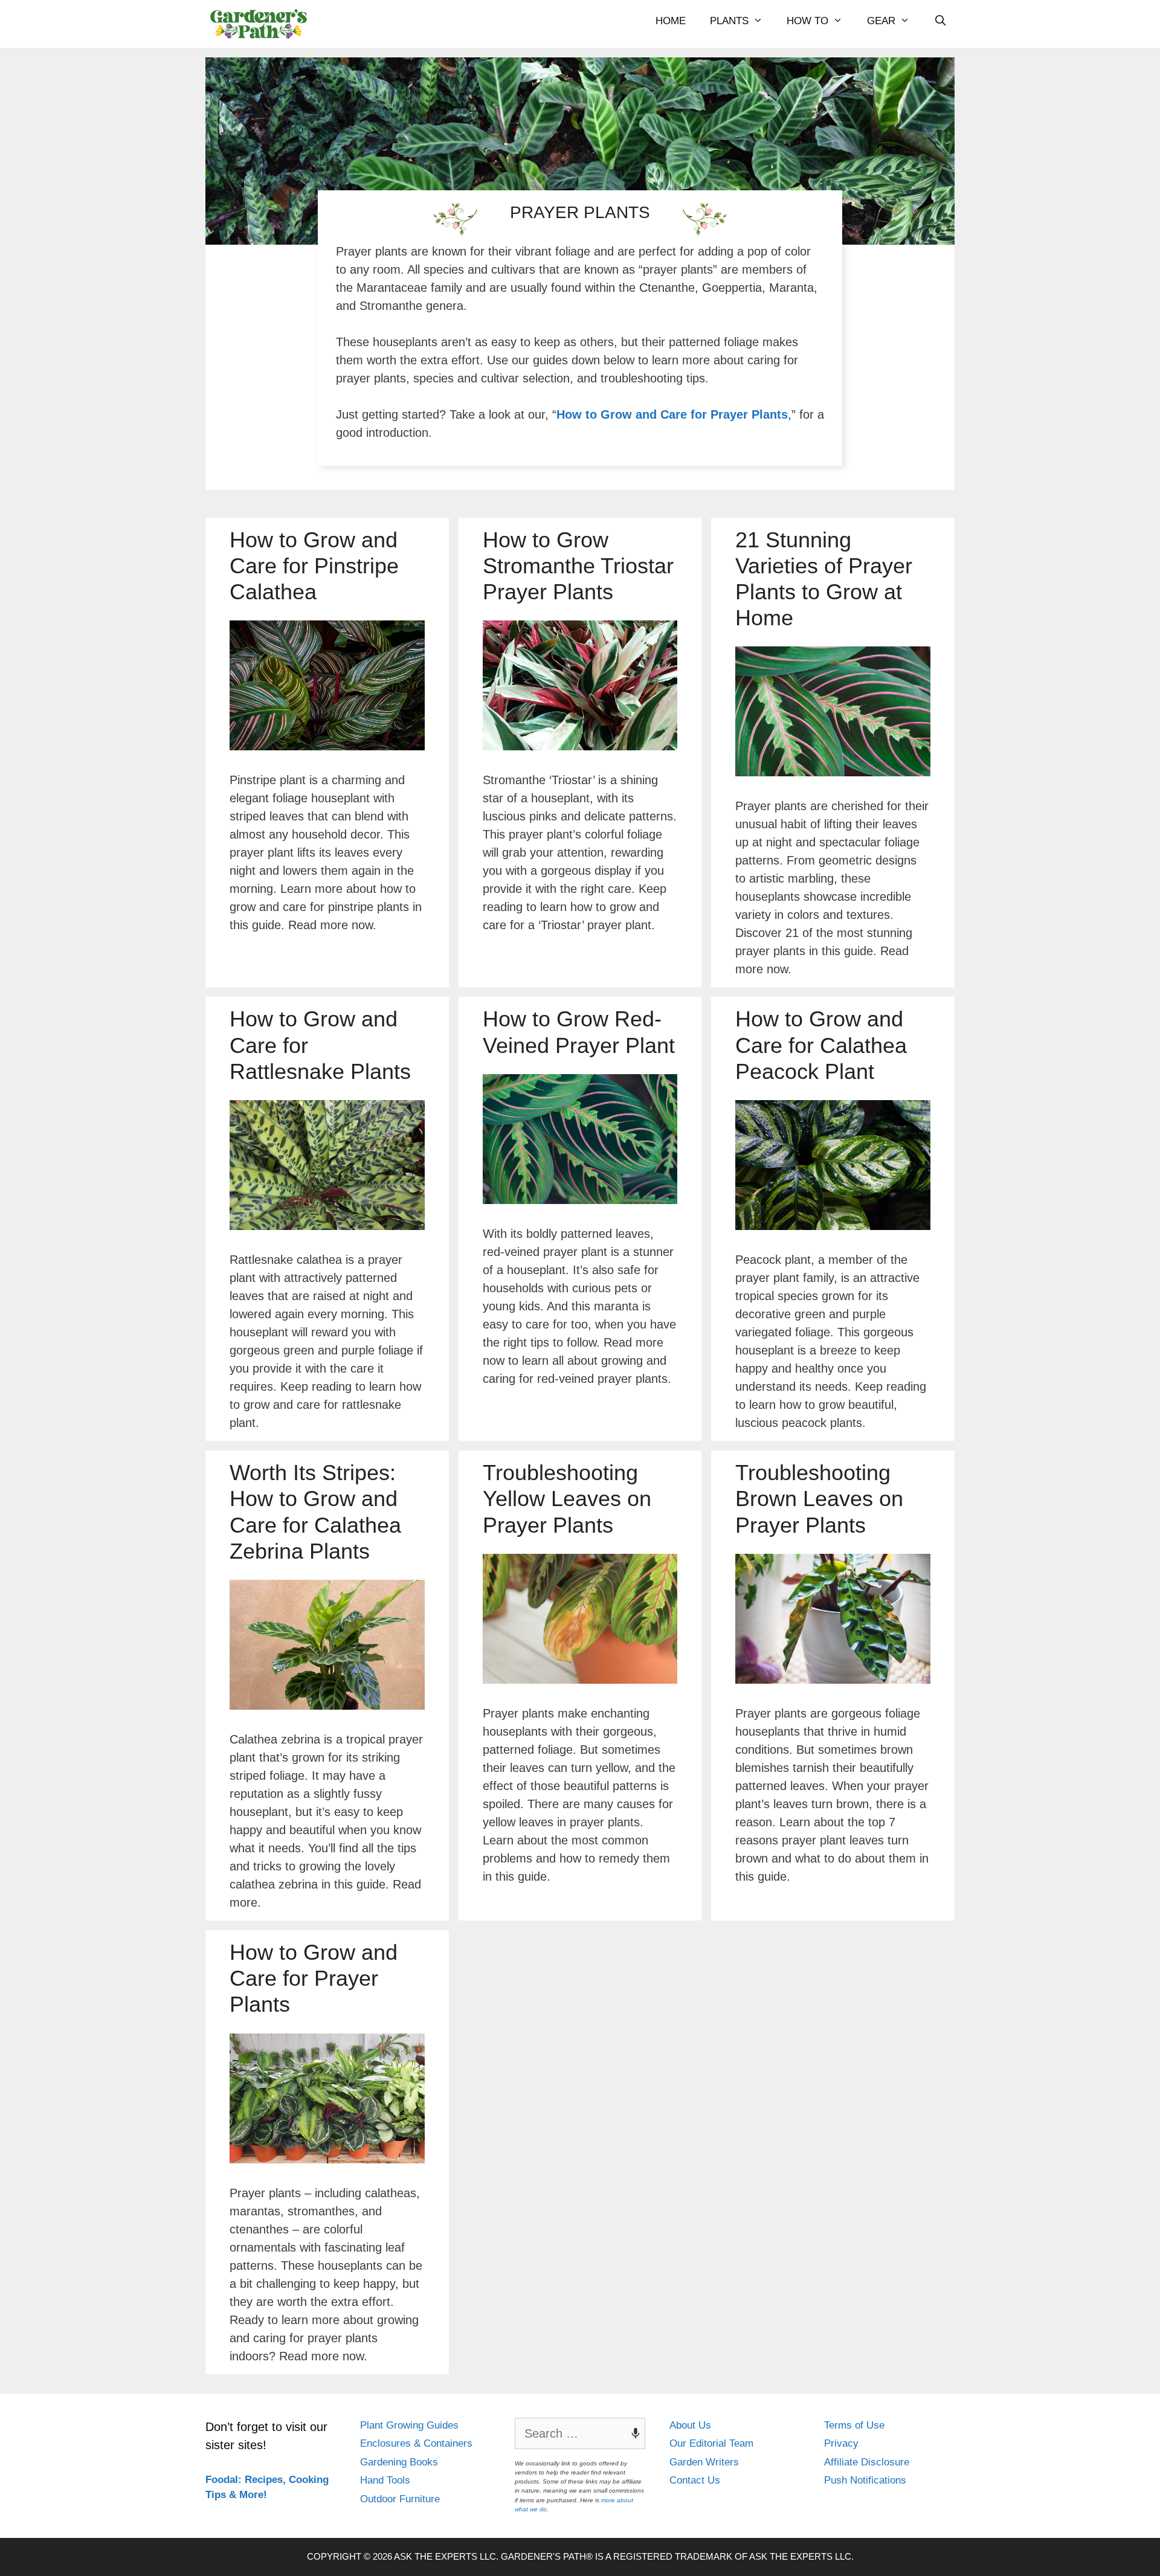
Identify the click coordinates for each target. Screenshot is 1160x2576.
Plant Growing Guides (409, 2425)
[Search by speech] (630, 2433)
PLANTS (729, 21)
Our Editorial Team (711, 2443)
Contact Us (695, 2480)
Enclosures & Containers (416, 2443)
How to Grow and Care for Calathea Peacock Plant (821, 1045)
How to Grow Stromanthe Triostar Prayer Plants (578, 566)
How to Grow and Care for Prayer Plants (672, 414)
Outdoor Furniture (400, 2499)
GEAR (881, 21)
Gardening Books (399, 2462)
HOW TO (807, 21)
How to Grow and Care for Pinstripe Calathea (314, 566)
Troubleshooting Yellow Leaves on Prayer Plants (567, 1499)
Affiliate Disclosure (867, 2462)
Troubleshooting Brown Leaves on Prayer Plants (819, 1499)
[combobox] (580, 2433)
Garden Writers (704, 2462)
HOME (671, 21)
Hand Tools (385, 2480)
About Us (690, 2425)
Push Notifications (865, 2480)
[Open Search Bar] (941, 21)
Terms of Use (854, 2425)
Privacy (841, 2443)
